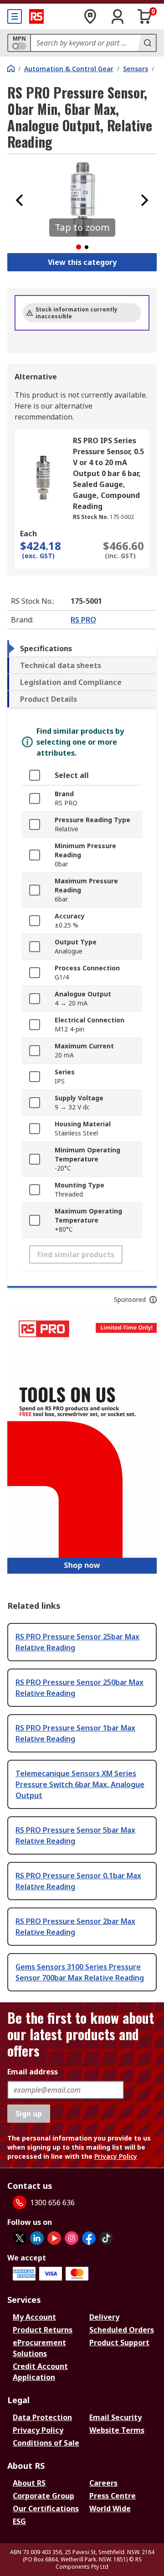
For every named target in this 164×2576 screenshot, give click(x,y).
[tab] (82, 648)
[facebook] (89, 2238)
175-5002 (122, 517)
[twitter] (20, 2238)
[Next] (144, 200)
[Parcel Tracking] (90, 16)
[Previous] (20, 200)
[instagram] (72, 2238)
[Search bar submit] (147, 43)
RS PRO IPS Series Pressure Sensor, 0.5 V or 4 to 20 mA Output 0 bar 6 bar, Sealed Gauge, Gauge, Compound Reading (108, 473)
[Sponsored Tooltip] (153, 1300)
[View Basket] (145, 16)
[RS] (36, 16)
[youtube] (54, 2238)
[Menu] (15, 16)
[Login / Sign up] (118, 16)
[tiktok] (106, 2238)
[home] (11, 68)
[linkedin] (37, 2238)
